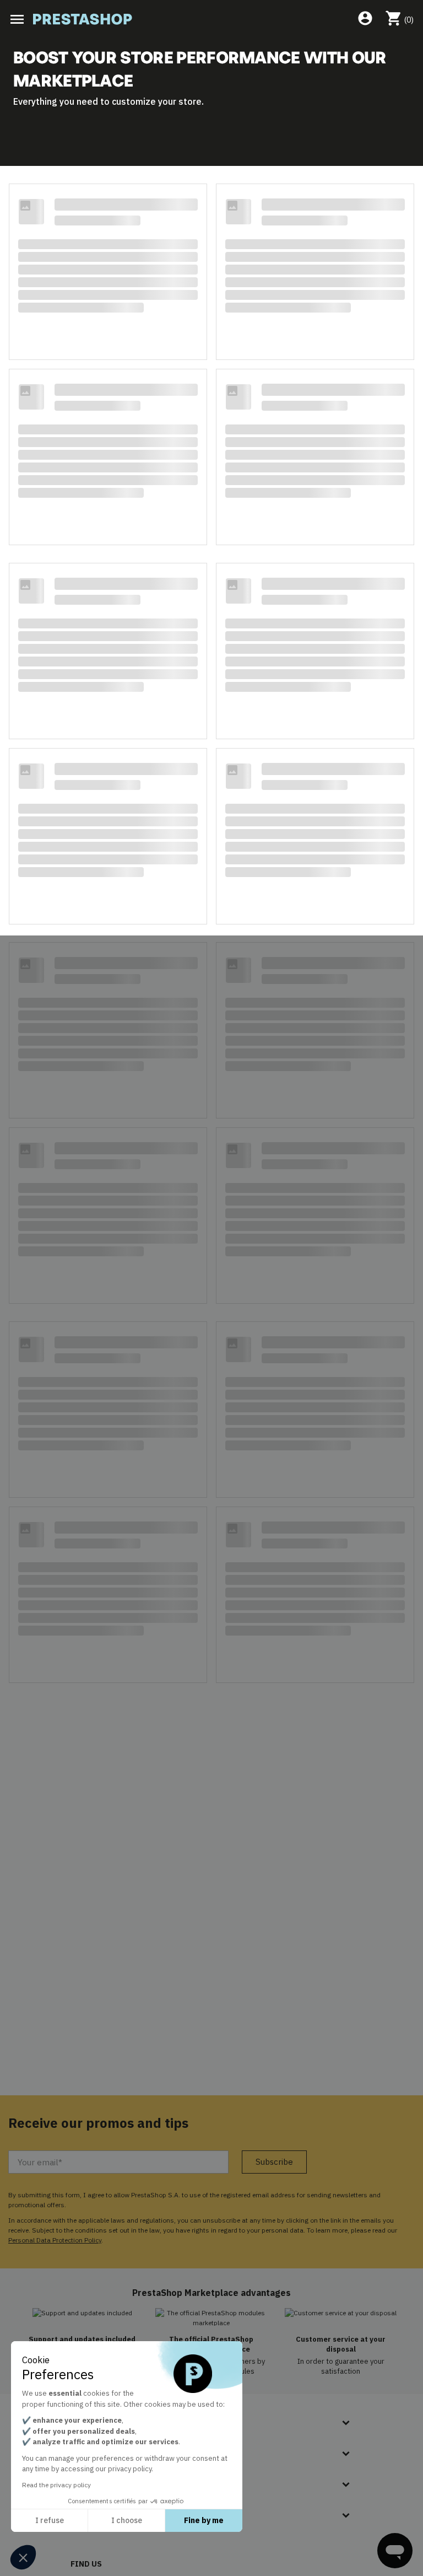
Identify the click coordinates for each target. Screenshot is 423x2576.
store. (191, 101)
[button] (23, 2557)
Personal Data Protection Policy (55, 2240)
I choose (127, 2520)
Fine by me (204, 2520)
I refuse (50, 2520)
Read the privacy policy (56, 2485)
